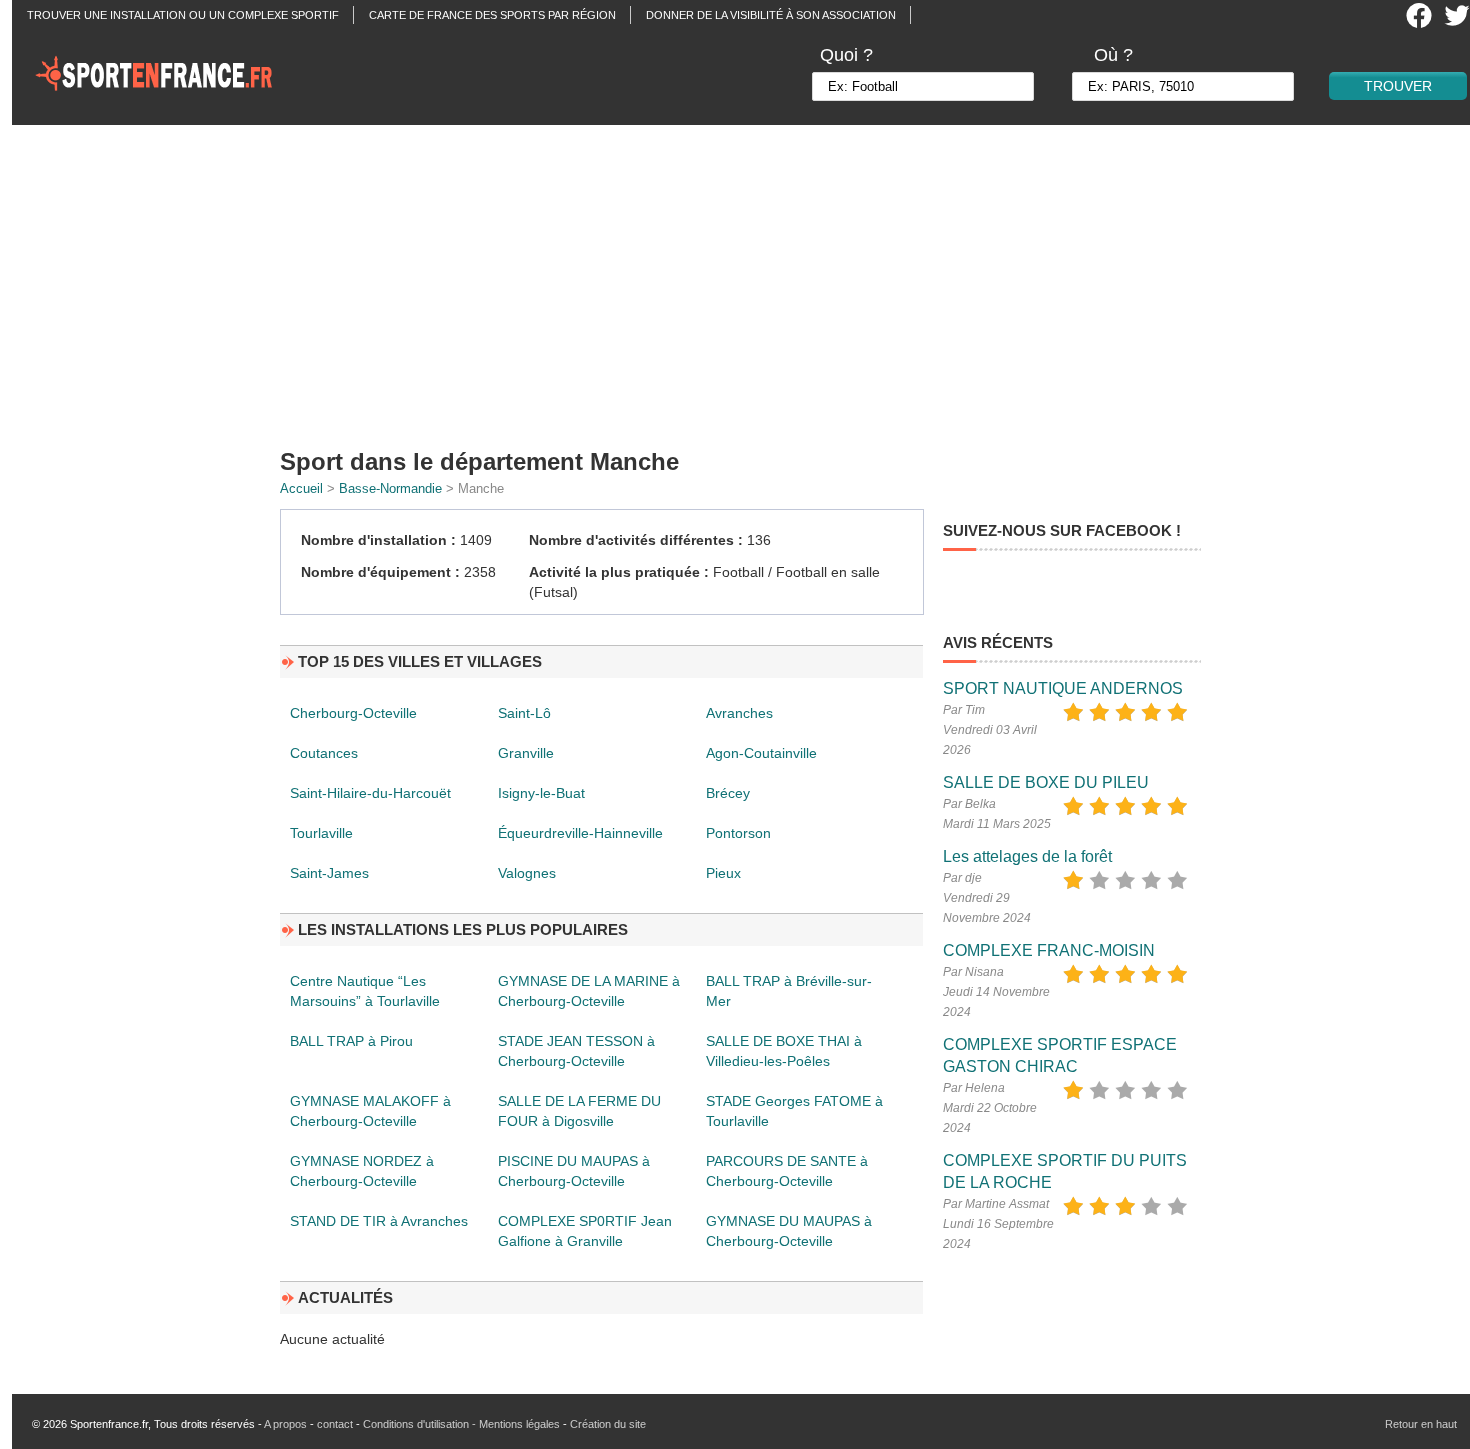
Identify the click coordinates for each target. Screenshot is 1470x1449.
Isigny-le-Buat (541, 793)
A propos (285, 1424)
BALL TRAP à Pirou (351, 1041)
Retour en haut (1421, 1424)
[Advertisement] (747, 280)
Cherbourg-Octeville (353, 713)
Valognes (527, 873)
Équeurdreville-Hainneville (580, 833)
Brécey (728, 793)
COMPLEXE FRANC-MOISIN (1049, 950)
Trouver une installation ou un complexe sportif (183, 15)
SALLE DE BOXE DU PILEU (1046, 782)
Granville (526, 753)
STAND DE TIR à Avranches (379, 1221)
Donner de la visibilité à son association (771, 15)
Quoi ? (846, 55)
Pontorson (738, 833)
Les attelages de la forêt (1027, 856)
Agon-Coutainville (761, 753)
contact (335, 1424)
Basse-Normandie (390, 488)
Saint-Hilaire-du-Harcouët (370, 793)
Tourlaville (321, 833)
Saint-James (329, 873)
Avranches (739, 713)
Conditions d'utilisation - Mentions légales (461, 1424)
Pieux (723, 873)
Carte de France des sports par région (492, 15)
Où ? (1113, 55)
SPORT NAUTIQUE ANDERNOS (1063, 688)
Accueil (301, 488)
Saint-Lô (524, 713)
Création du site (608, 1424)
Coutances (324, 753)
